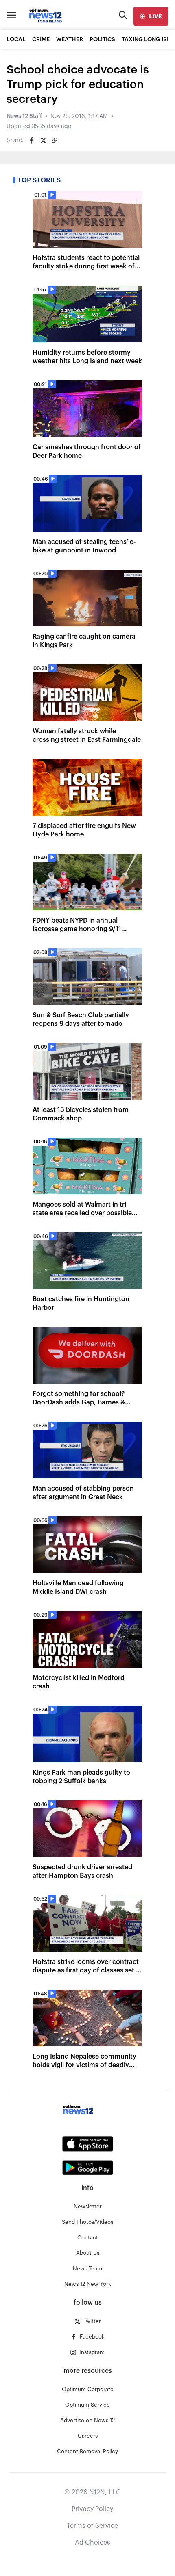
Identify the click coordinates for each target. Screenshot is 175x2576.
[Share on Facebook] (32, 140)
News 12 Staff (24, 116)
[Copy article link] (55, 140)
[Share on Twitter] (43, 140)
